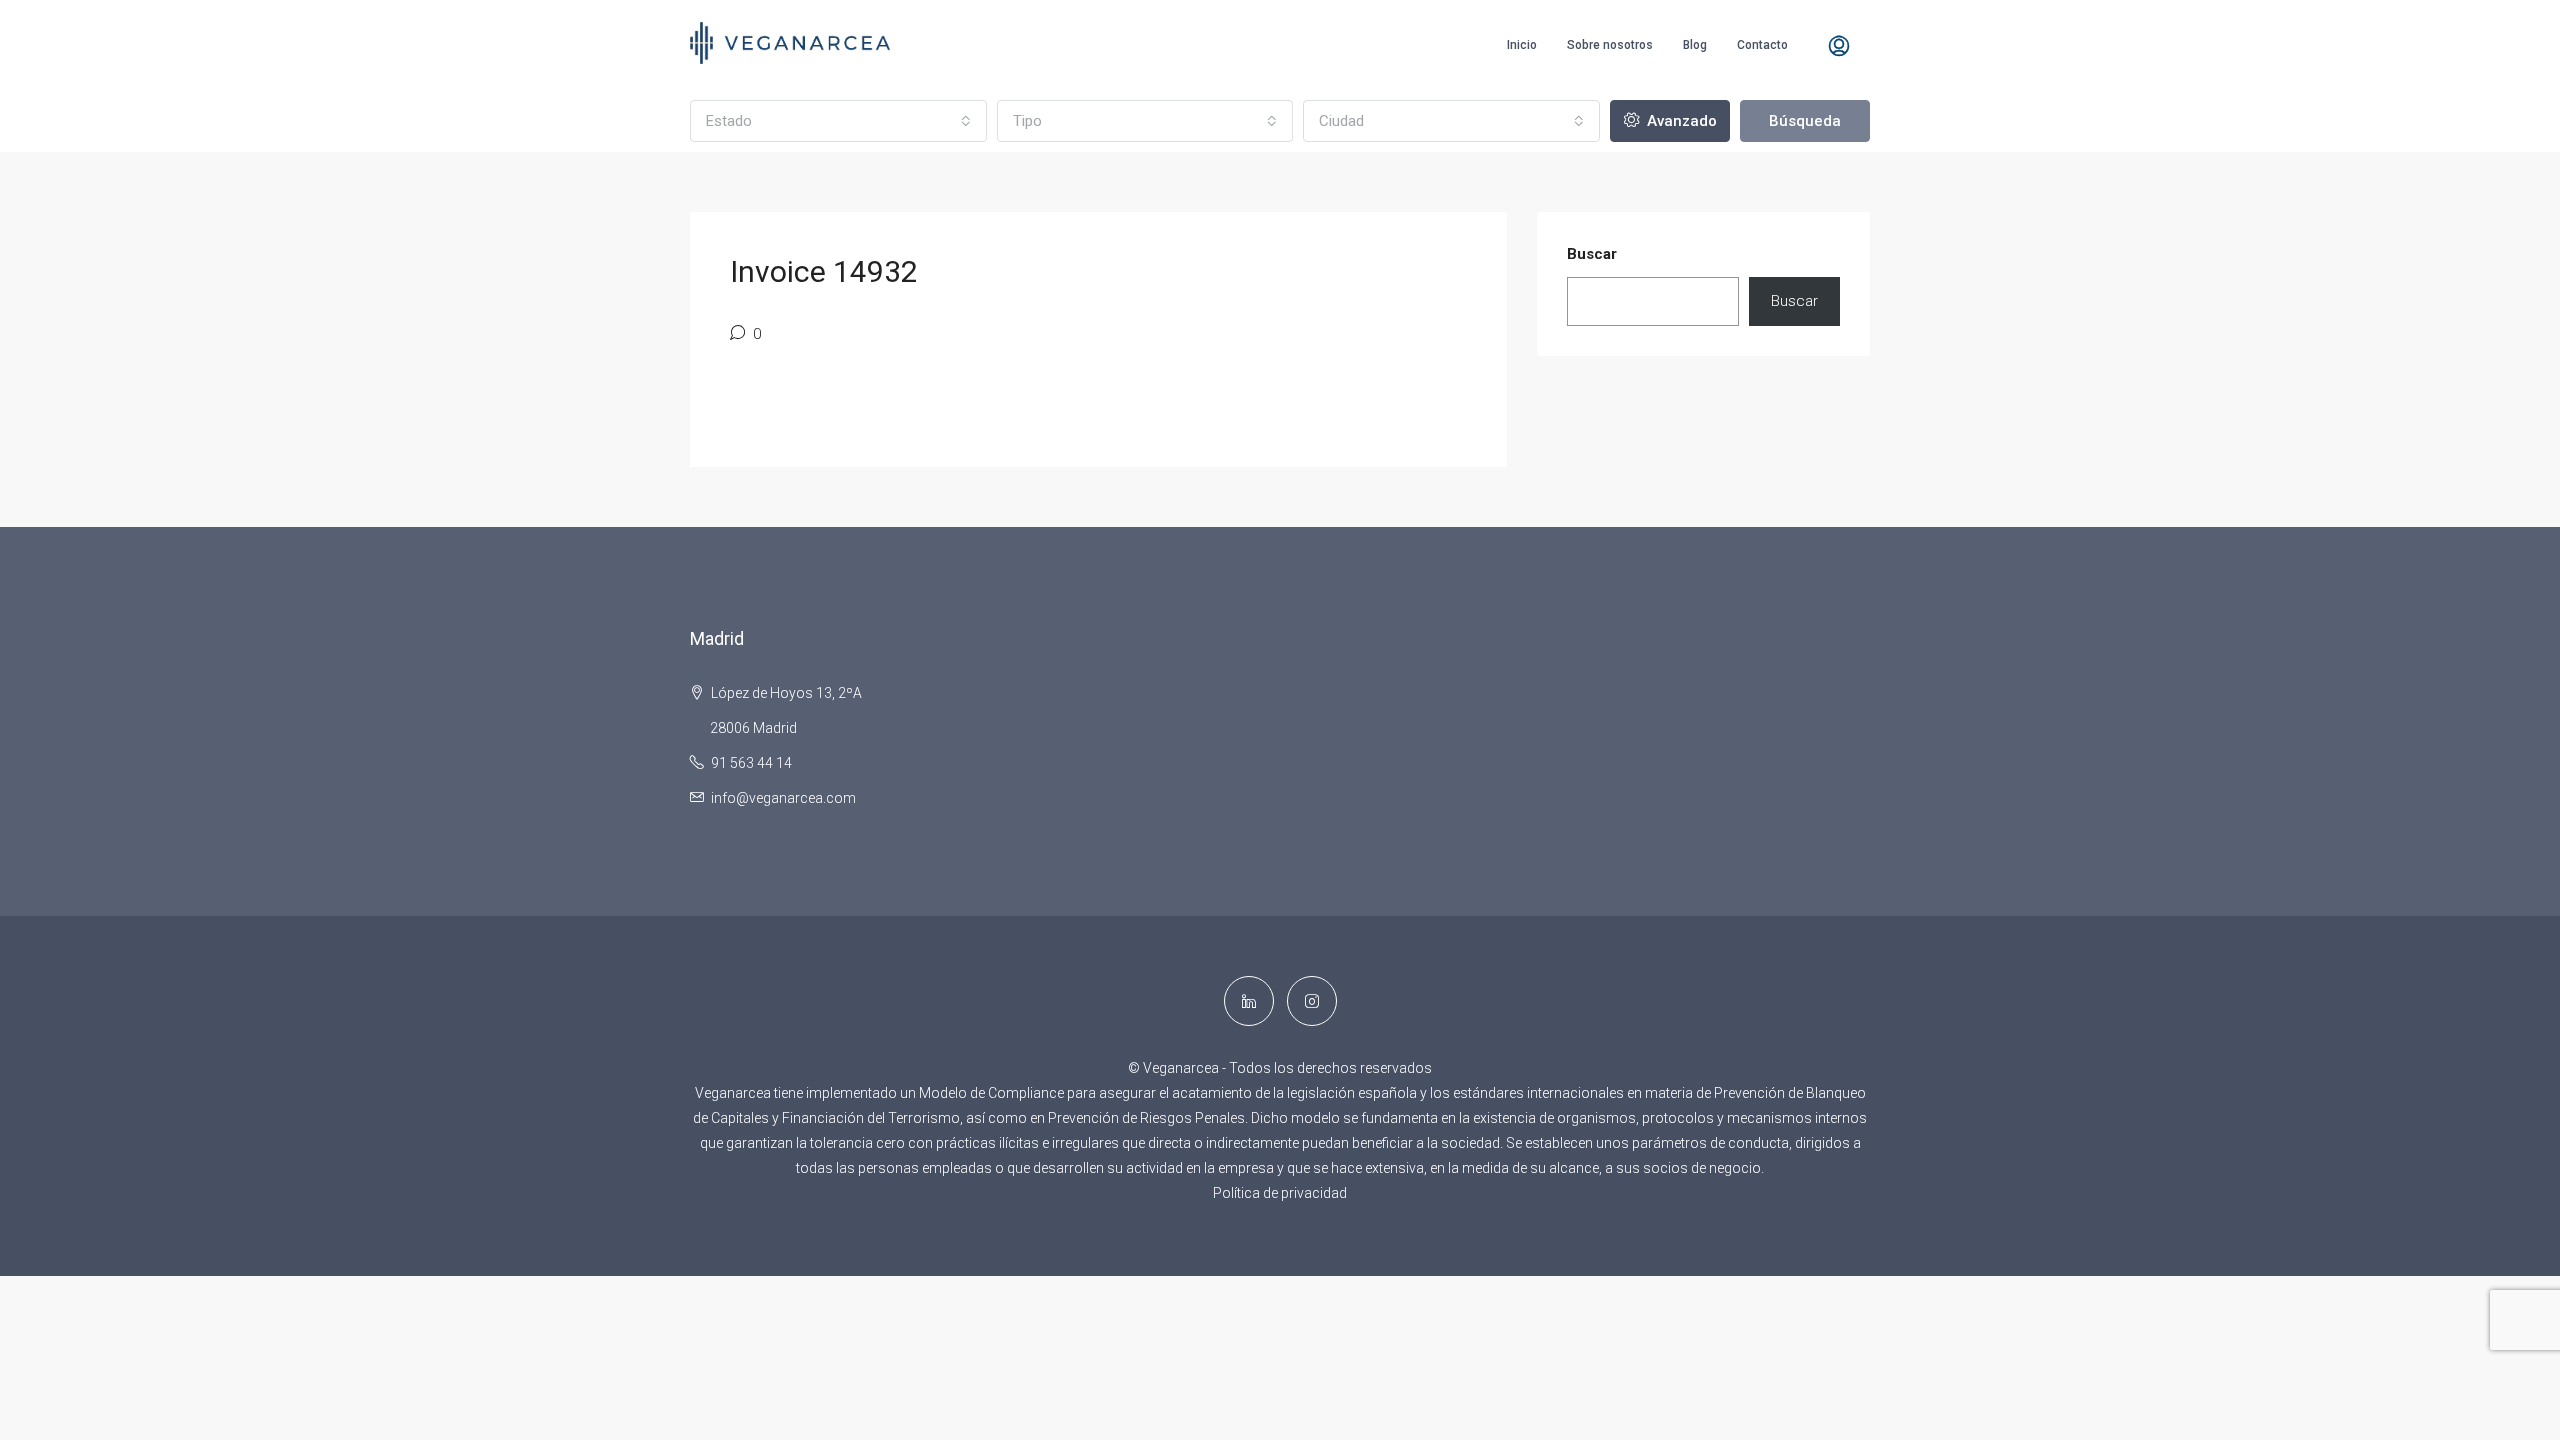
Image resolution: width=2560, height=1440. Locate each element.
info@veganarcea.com (783, 798)
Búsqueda (1805, 121)
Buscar (1592, 254)
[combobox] (838, 121)
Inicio (1522, 45)
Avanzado (1680, 121)
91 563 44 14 (751, 763)
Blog (1695, 45)
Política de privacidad (1280, 1193)
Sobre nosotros (1610, 45)
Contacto (1762, 45)
